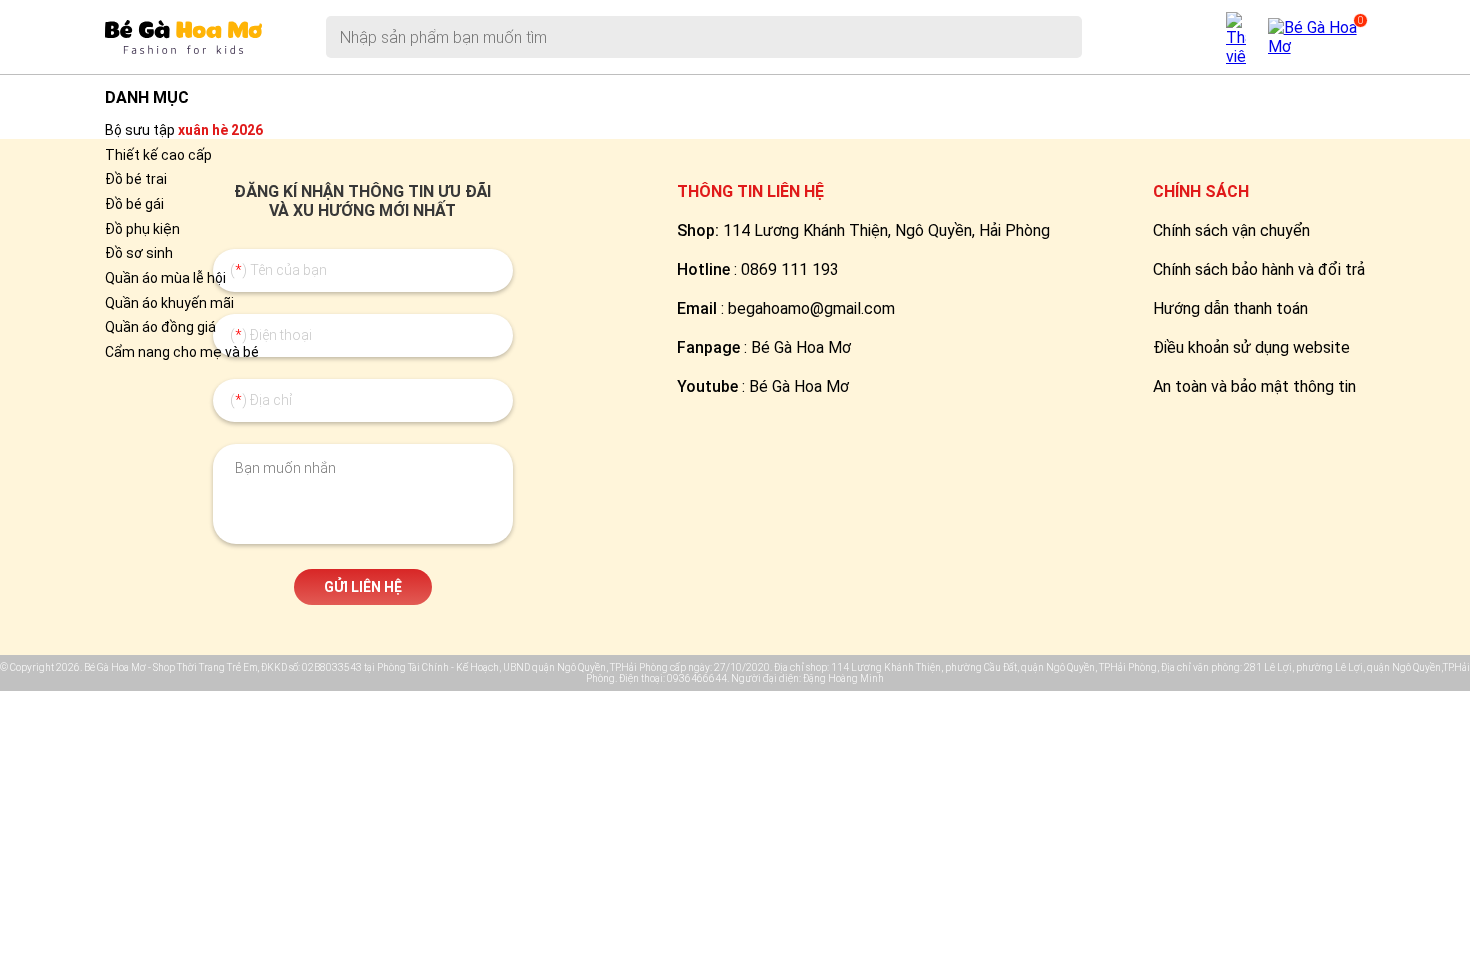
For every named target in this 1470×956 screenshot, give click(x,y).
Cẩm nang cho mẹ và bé (182, 352)
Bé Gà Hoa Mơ (801, 347)
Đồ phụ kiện (142, 229)
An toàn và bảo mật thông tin (1254, 386)
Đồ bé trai (136, 179)
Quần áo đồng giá (160, 327)
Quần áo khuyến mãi (169, 303)
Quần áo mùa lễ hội (165, 278)
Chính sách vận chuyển (1231, 230)
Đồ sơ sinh (139, 253)
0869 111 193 (790, 269)
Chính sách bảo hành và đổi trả (1259, 269)
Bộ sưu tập (184, 130)
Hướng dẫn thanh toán (1230, 308)
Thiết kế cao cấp (158, 155)
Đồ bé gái (134, 204)
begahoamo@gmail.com (811, 308)
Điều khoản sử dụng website (1251, 347)
